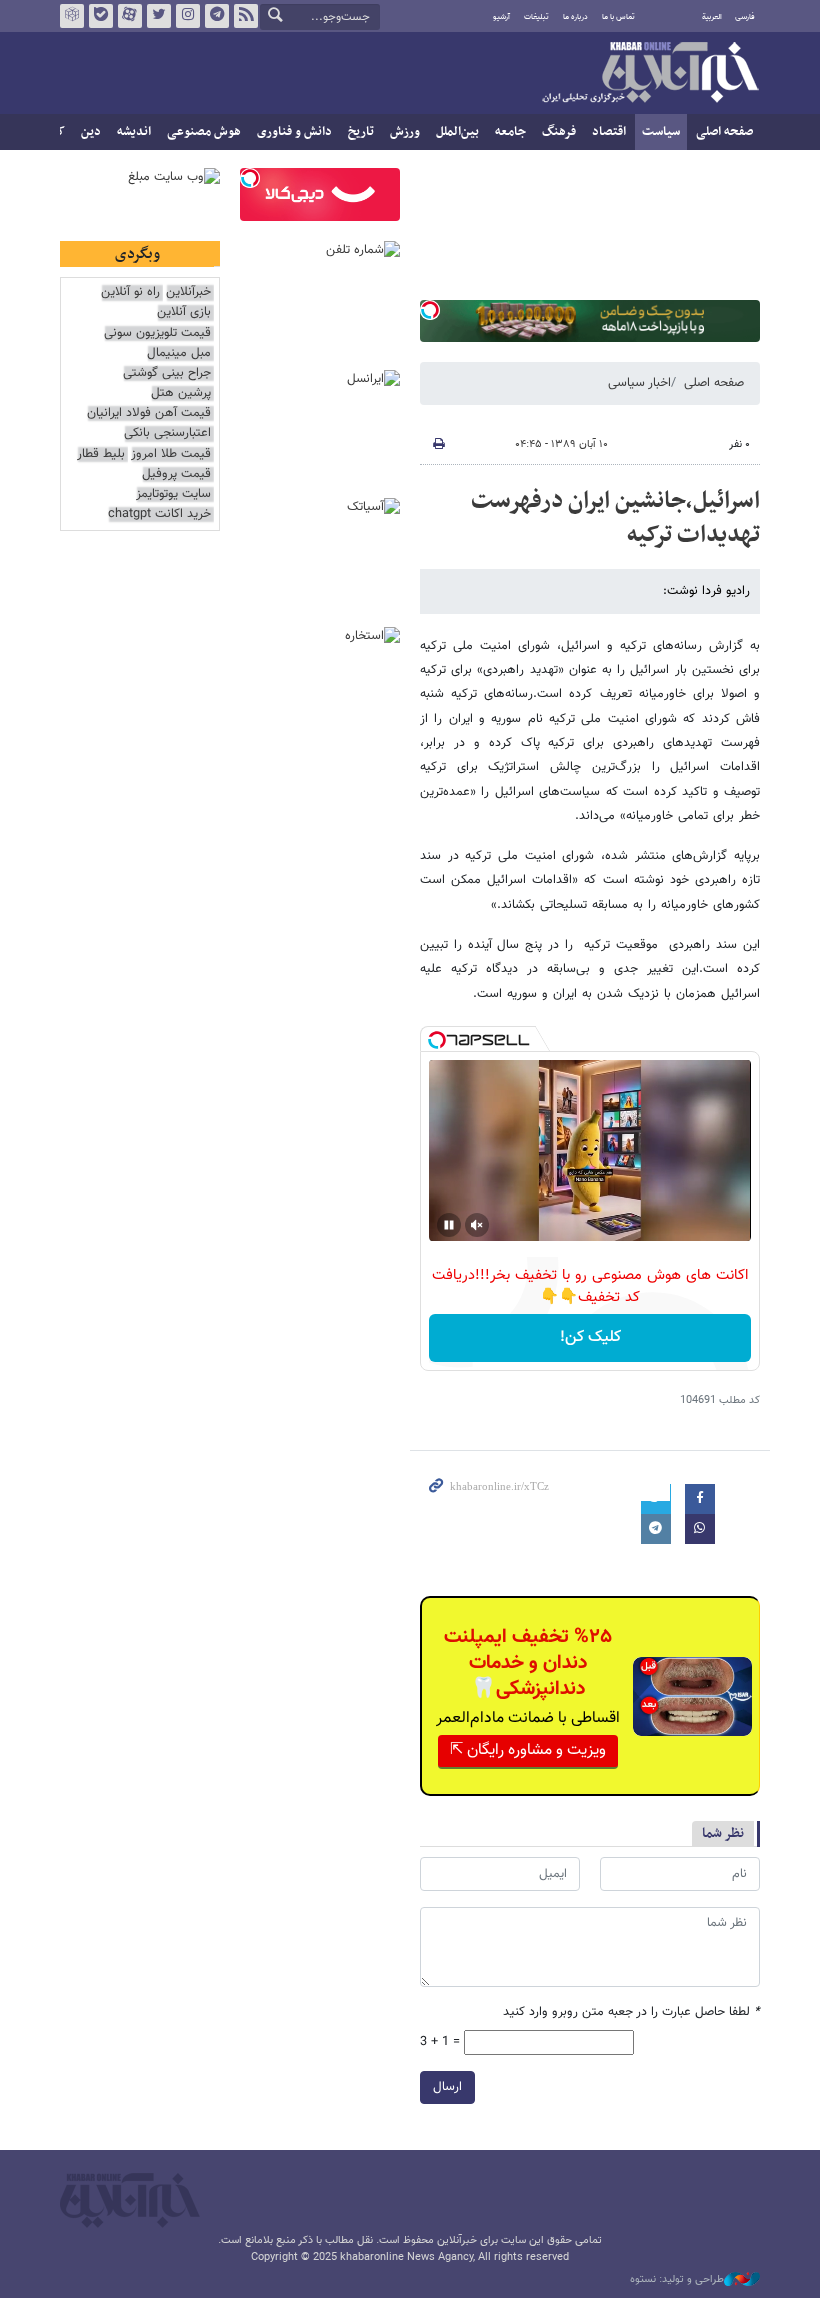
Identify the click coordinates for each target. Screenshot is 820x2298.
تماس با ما (618, 17)
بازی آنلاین (184, 312)
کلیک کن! (590, 1337)
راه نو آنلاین (130, 292)
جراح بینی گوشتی (167, 373)
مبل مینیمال (179, 353)
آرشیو (501, 17)
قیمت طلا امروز (171, 454)
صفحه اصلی (724, 132)
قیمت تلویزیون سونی (157, 333)
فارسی (745, 17)
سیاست (661, 132)
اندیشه (134, 132)
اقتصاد (609, 132)
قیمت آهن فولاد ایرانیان (149, 413)
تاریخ (361, 132)
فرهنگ (559, 132)
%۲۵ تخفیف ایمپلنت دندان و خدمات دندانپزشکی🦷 (528, 1663)
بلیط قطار (101, 454)
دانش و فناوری (294, 132)
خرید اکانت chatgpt (159, 514)
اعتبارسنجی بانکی (167, 433)
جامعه (510, 132)
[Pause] (449, 1225)
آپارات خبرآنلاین (130, 16)
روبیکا (72, 16)
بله (101, 16)
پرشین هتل (181, 393)
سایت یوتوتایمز (173, 494)
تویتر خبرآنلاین (159, 16)
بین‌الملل (457, 132)
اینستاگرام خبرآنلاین (188, 16)
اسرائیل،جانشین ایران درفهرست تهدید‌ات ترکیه (615, 518)
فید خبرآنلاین (246, 16)
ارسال (447, 2087)
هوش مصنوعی (204, 132)
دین (91, 132)
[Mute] (477, 1225)
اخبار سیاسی (639, 383)
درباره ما (575, 17)
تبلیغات (536, 17)
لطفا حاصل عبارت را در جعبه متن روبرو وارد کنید (631, 2012)
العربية (712, 17)
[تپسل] (430, 310)
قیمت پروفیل (176, 474)
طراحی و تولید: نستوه (677, 2280)
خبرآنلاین (650, 74)
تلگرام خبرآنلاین (217, 16)
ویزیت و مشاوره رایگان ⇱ (528, 1750)
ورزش (405, 132)
